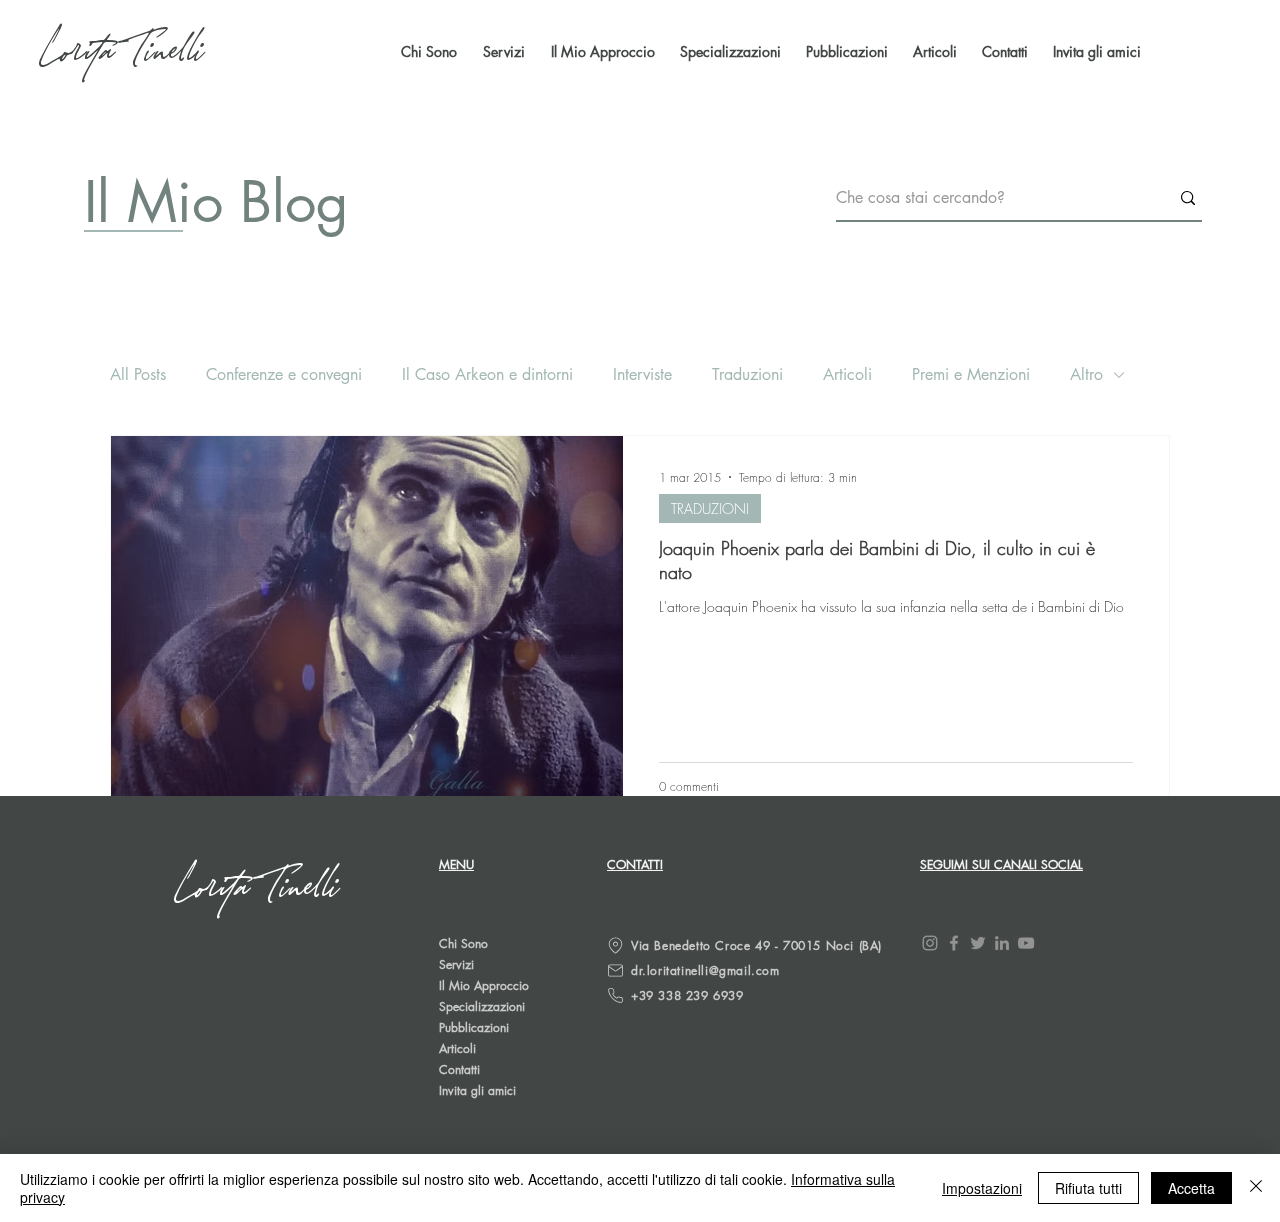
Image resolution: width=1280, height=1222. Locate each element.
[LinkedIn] (1002, 943)
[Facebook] (954, 943)
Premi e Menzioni (971, 374)
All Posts (138, 374)
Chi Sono (463, 943)
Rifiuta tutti (1088, 1188)
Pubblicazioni (474, 1027)
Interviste (642, 374)
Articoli (847, 374)
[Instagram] (930, 943)
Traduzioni (747, 374)
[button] (844, 52)
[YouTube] (1026, 943)
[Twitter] (978, 943)
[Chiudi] (1256, 1188)
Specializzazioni (482, 1006)
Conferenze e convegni (284, 374)
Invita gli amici (477, 1090)
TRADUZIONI (710, 508)
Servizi (456, 964)
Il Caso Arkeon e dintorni (487, 374)
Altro (1086, 374)
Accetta (1191, 1188)
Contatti (459, 1069)
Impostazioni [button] (982, 1188)
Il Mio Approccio (484, 985)
